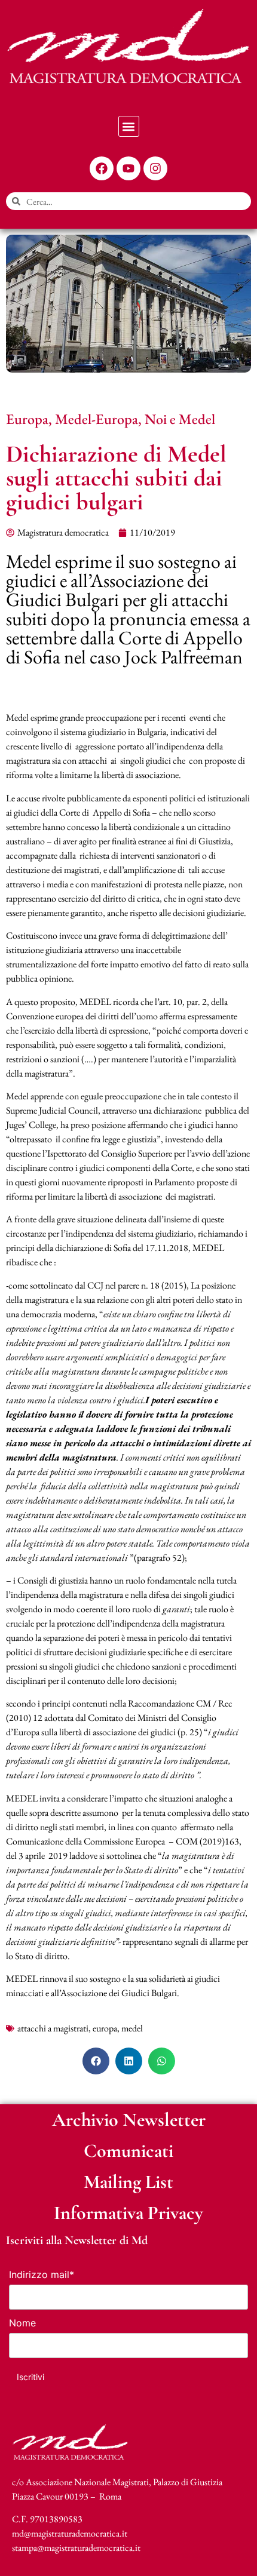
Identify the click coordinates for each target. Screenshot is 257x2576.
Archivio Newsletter (129, 2119)
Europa (27, 419)
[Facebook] (102, 168)
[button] (129, 126)
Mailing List (128, 2182)
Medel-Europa (97, 419)
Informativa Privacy (128, 2213)
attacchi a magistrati (53, 2028)
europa (105, 2028)
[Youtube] (128, 168)
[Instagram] (155, 168)
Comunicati (128, 2151)
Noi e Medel (180, 419)
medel (132, 2028)
